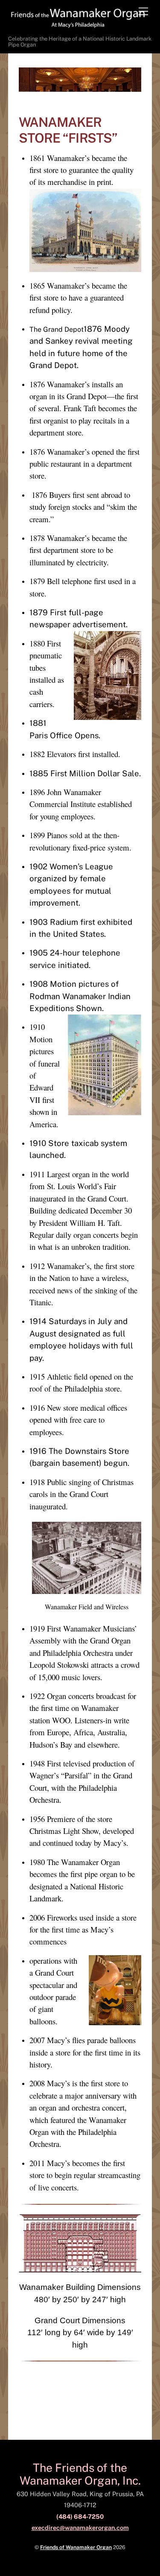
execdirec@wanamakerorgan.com (80, 2528)
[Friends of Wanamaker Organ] (78, 27)
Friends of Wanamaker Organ (76, 2547)
